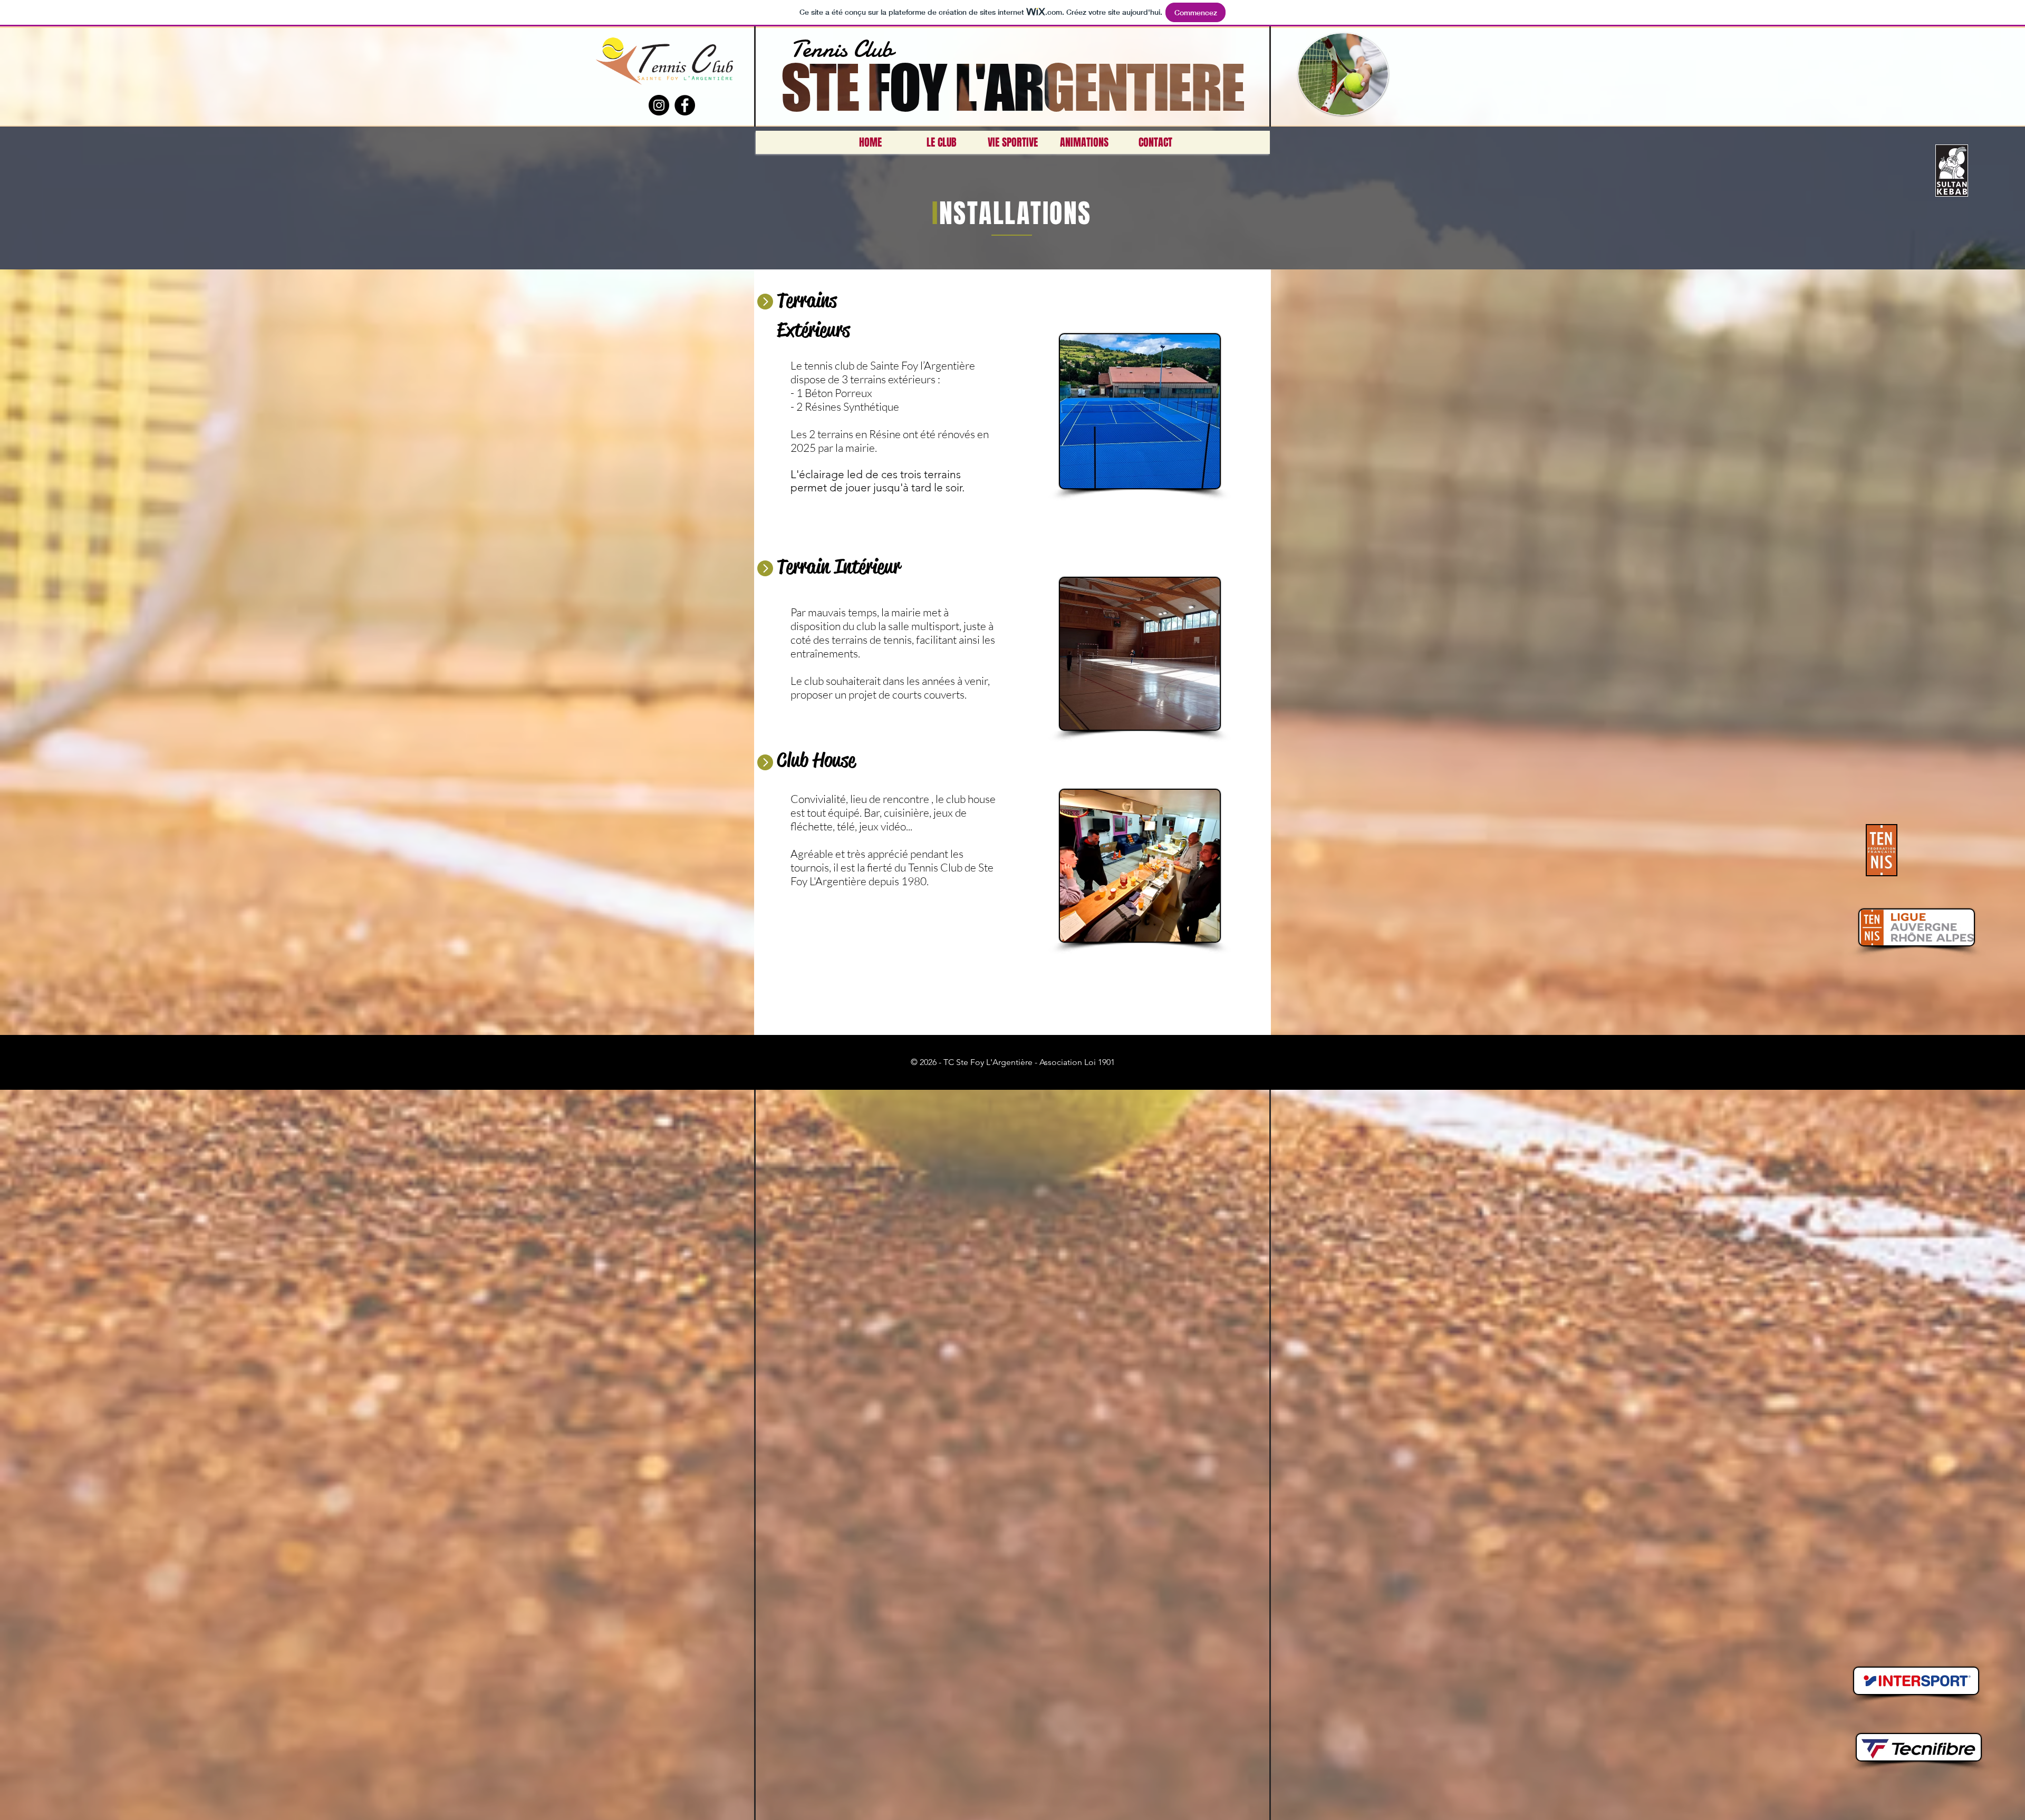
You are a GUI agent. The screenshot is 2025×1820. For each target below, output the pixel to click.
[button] (942, 142)
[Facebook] (685, 105)
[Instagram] (659, 105)
